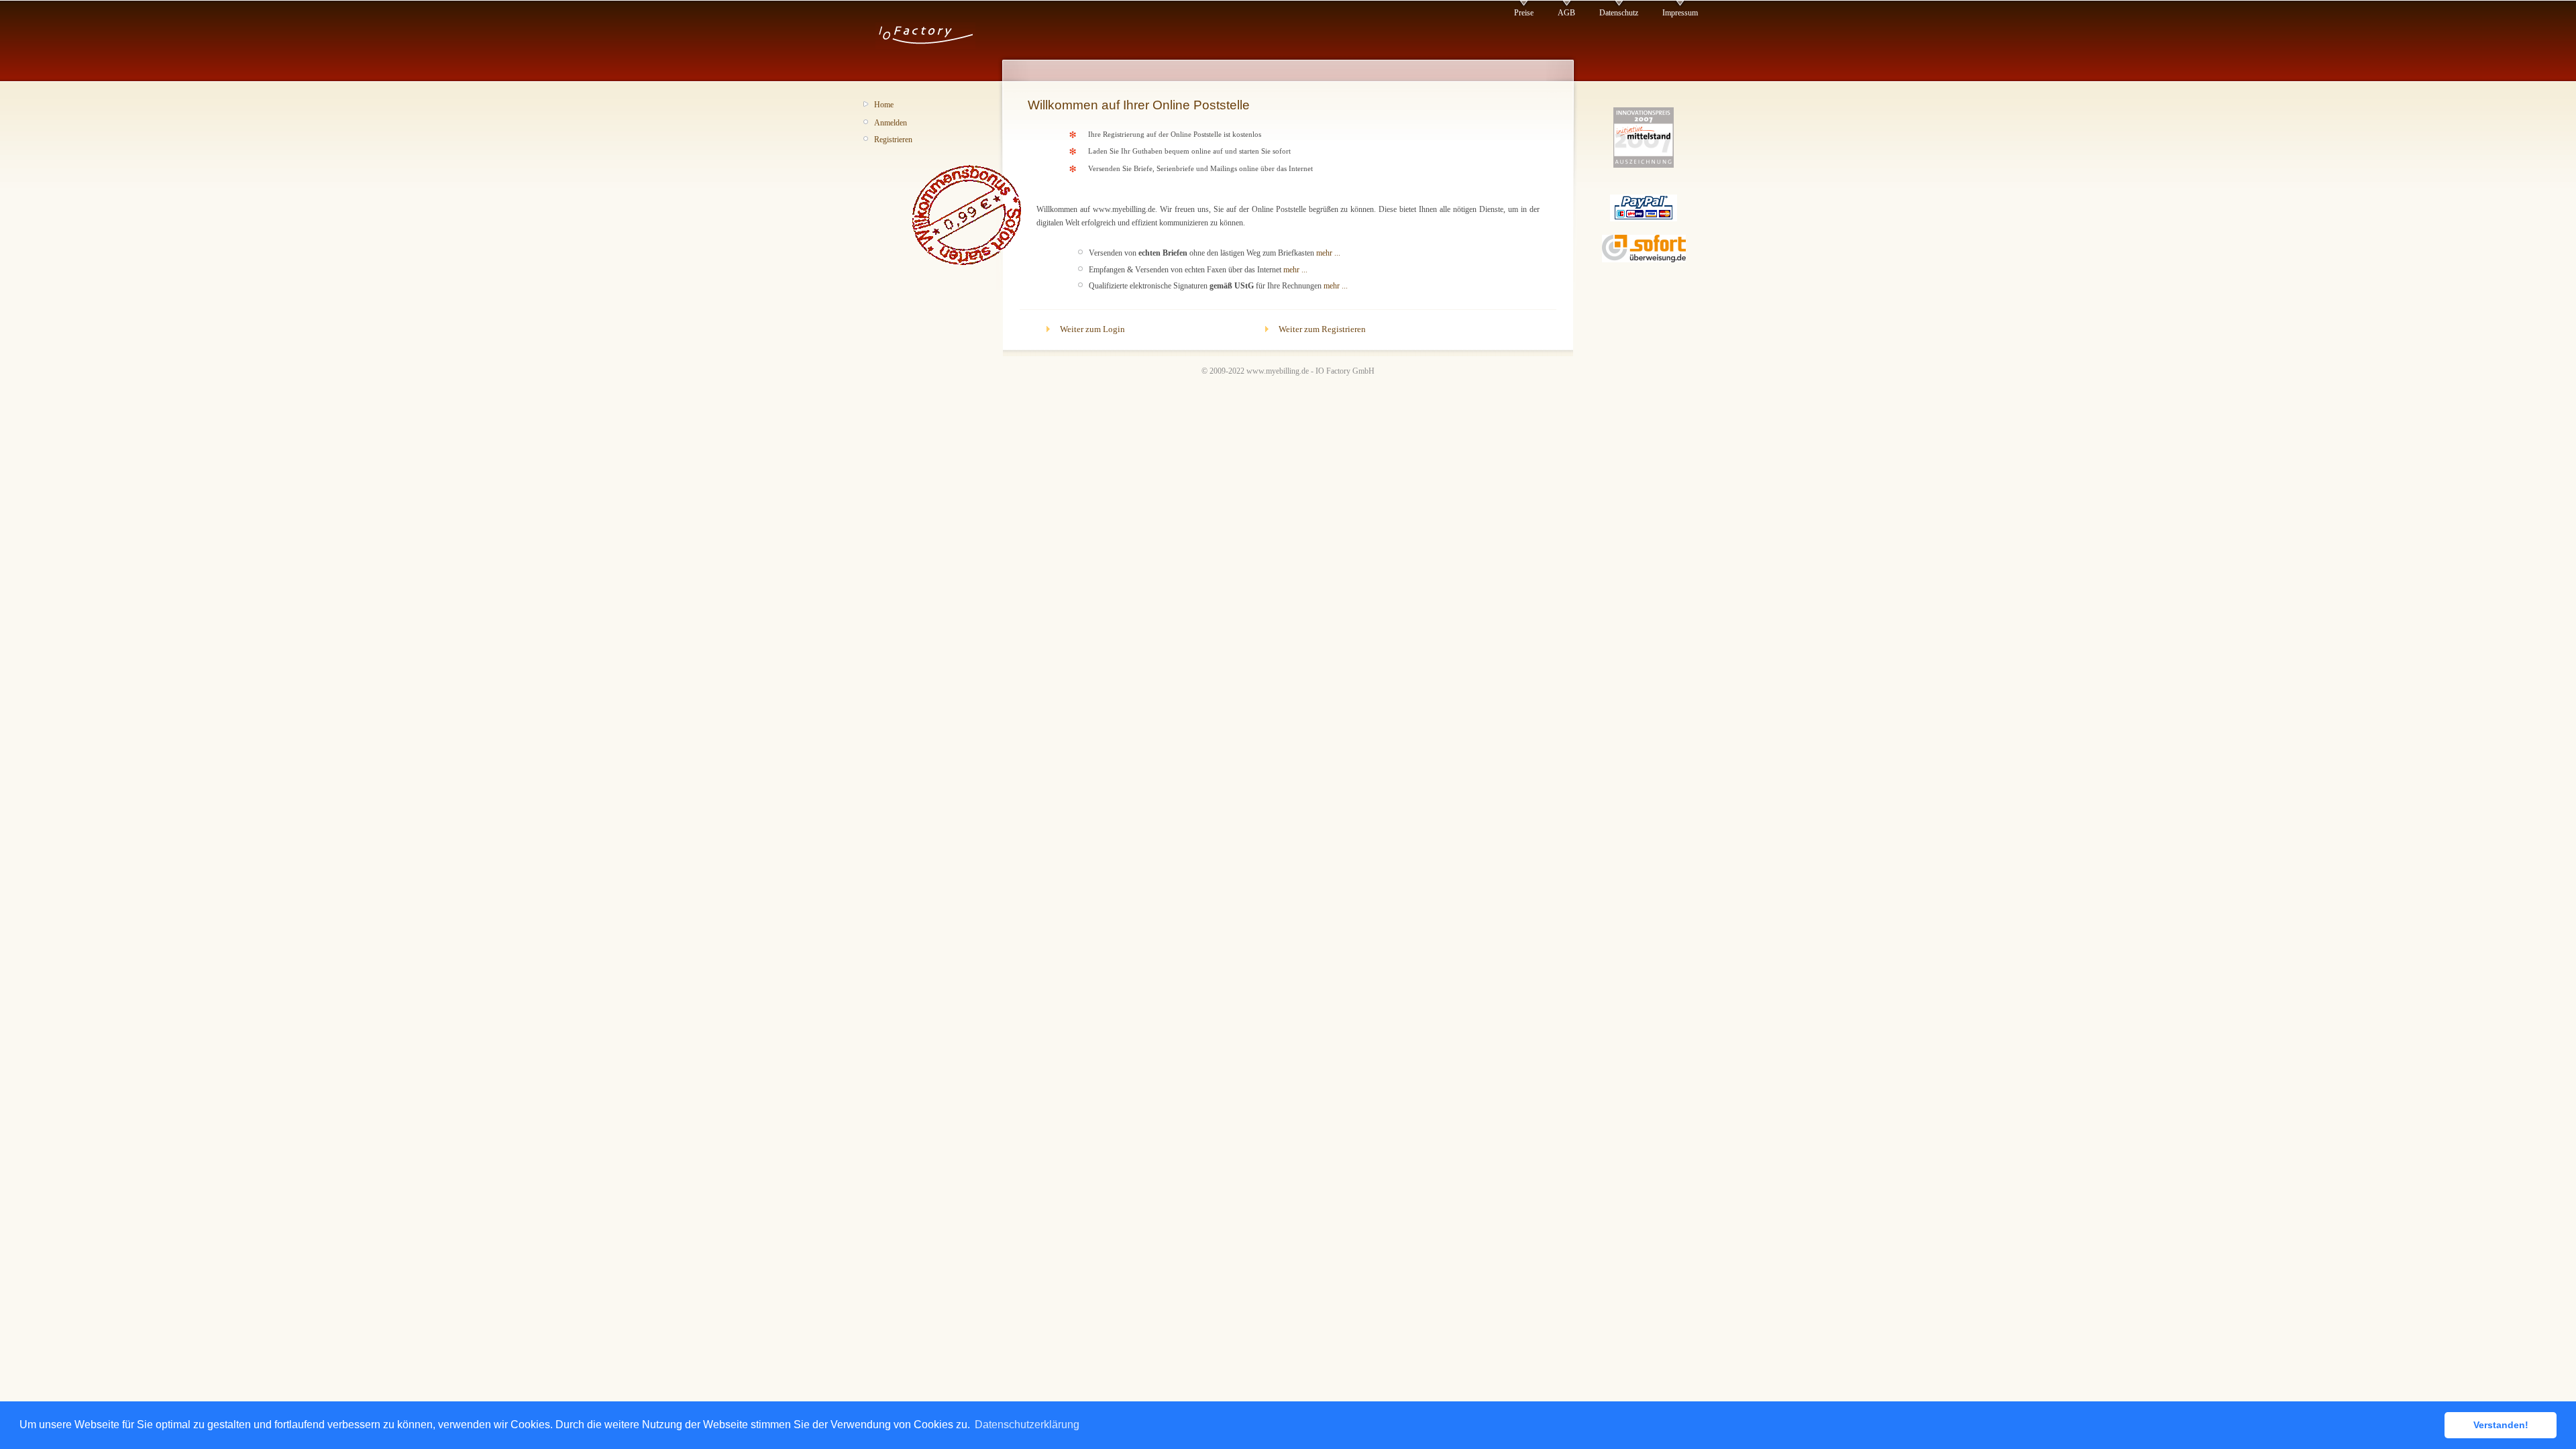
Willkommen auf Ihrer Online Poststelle (1139, 105)
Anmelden (891, 123)
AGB (1566, 13)
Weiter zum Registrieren (1322, 329)
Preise (1524, 13)
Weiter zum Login (1092, 329)
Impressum (1680, 13)
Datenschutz (1619, 13)
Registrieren (893, 140)
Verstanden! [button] (2501, 1425)
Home (884, 105)
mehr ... (1328, 253)
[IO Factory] (925, 46)
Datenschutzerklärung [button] (1027, 1425)
